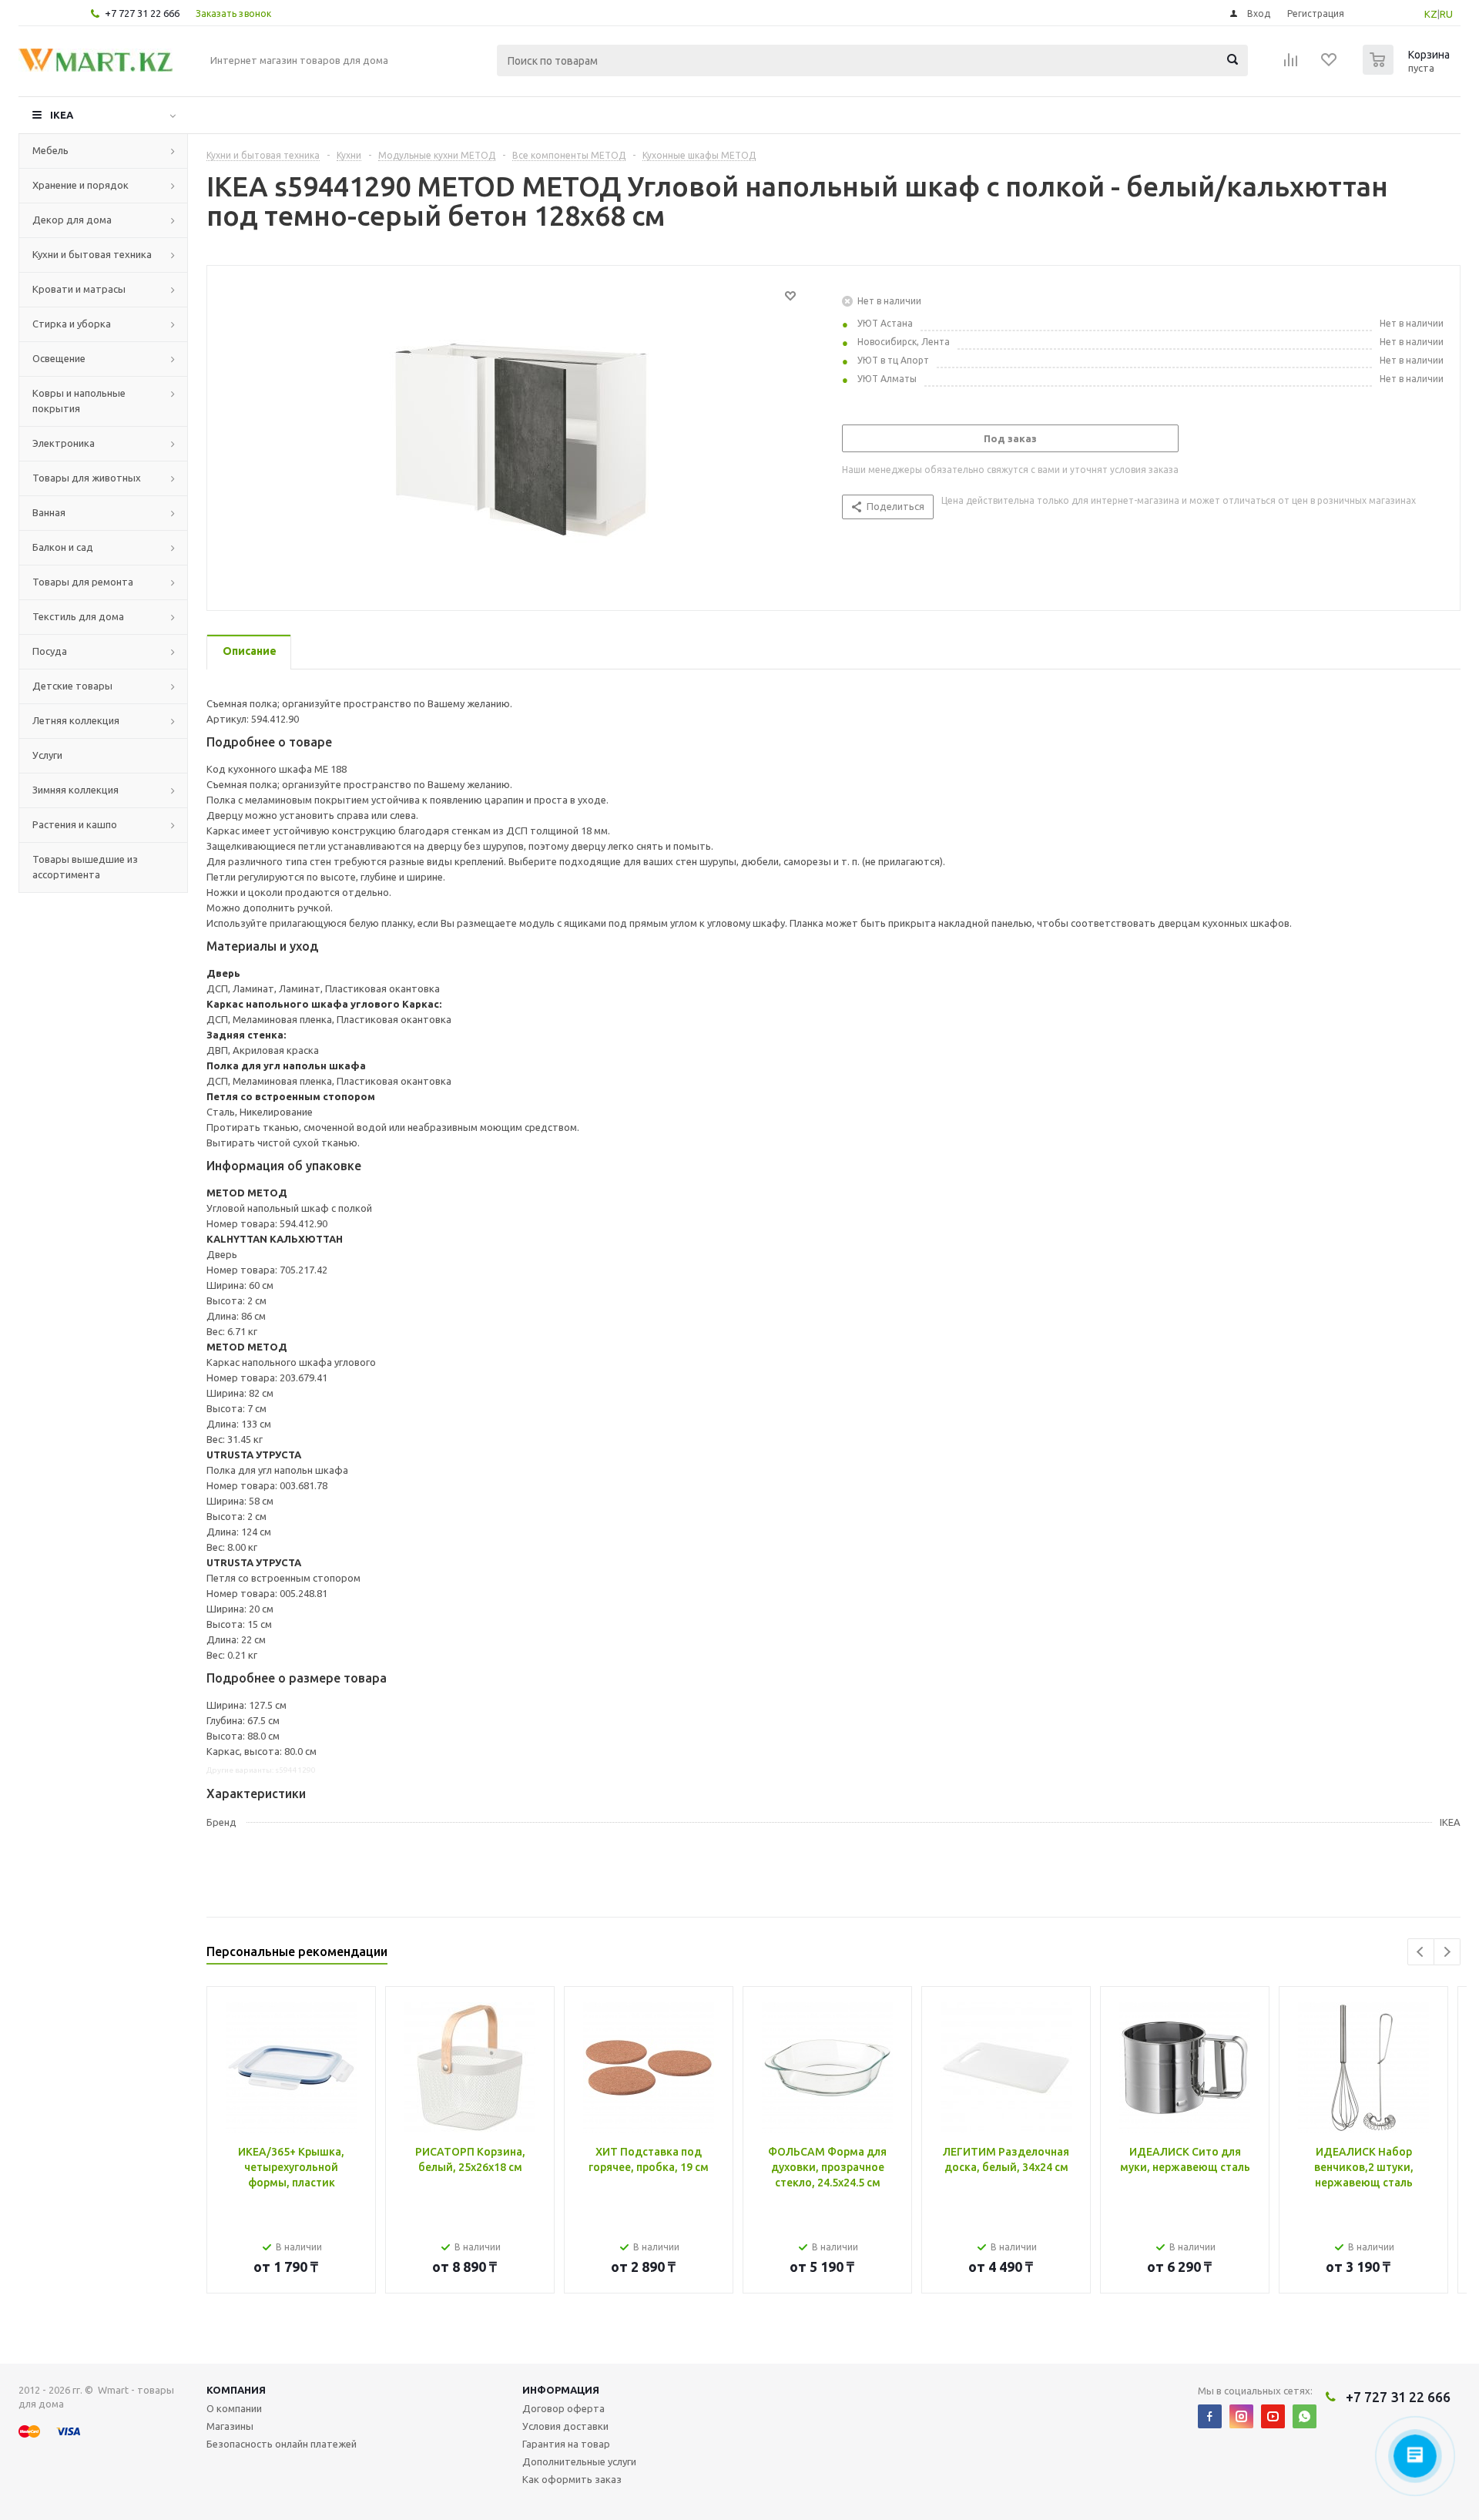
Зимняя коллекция (75, 790)
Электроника (64, 443)
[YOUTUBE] (1273, 2416)
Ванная (49, 512)
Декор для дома (72, 220)
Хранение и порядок (80, 185)
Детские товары (72, 686)
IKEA (62, 115)
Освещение (59, 358)
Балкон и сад (63, 547)
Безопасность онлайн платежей (282, 2444)
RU (1446, 14)
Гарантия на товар (566, 2444)
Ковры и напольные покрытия (79, 401)
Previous (1421, 1952)
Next (1447, 1952)
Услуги (47, 755)
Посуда (50, 651)
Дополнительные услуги (579, 2461)
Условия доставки (565, 2426)
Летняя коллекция (76, 720)
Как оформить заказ (572, 2479)
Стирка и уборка (72, 324)
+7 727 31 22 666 (142, 13)
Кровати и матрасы (79, 289)
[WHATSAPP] (1305, 2416)
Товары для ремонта (83, 582)
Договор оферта (563, 2408)
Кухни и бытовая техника (92, 254)
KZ (1431, 14)
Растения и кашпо (75, 824)
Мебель (50, 150)
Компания (236, 2390)
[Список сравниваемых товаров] (1291, 65)
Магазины (230, 2426)
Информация (561, 2390)
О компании (234, 2408)
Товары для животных (87, 478)
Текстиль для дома (78, 616)
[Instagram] (1241, 2416)
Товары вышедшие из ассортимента (85, 867)
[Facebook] (1210, 2416)
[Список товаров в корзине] (1408, 70)
